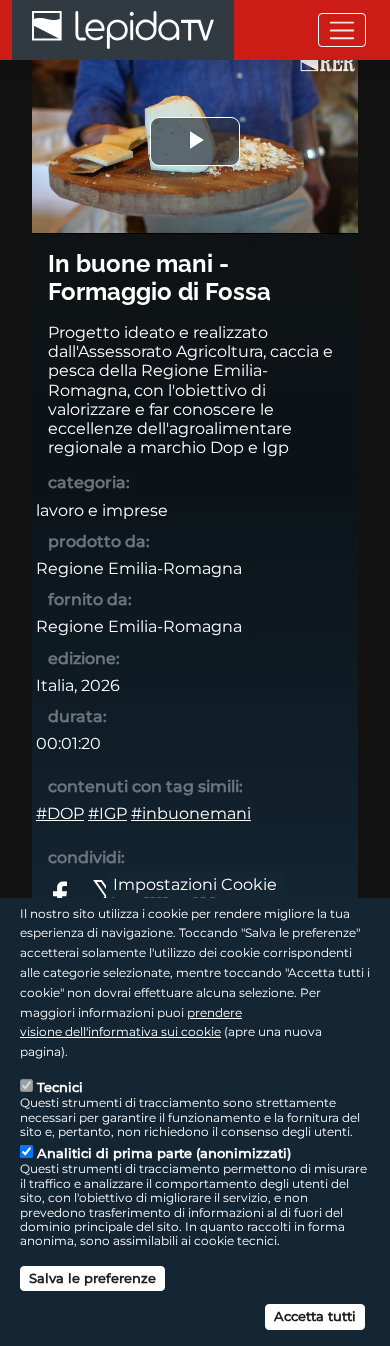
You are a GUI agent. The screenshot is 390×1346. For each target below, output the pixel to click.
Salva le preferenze (92, 1278)
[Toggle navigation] (342, 29)
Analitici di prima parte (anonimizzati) (164, 1153)
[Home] (123, 30)
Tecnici (60, 1087)
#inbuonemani (191, 813)
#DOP (60, 813)
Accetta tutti (315, 1316)
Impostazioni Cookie (195, 883)
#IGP (107, 813)
